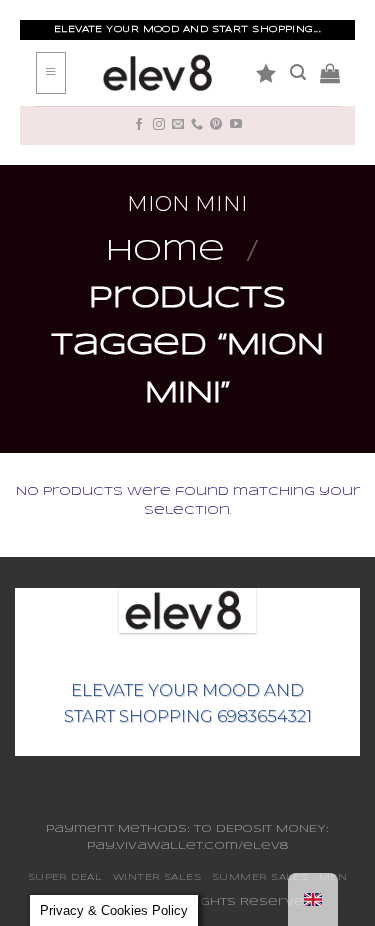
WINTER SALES (157, 877)
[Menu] (51, 73)
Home (165, 252)
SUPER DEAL (65, 877)
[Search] (298, 72)
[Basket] (330, 73)
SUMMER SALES (260, 877)
